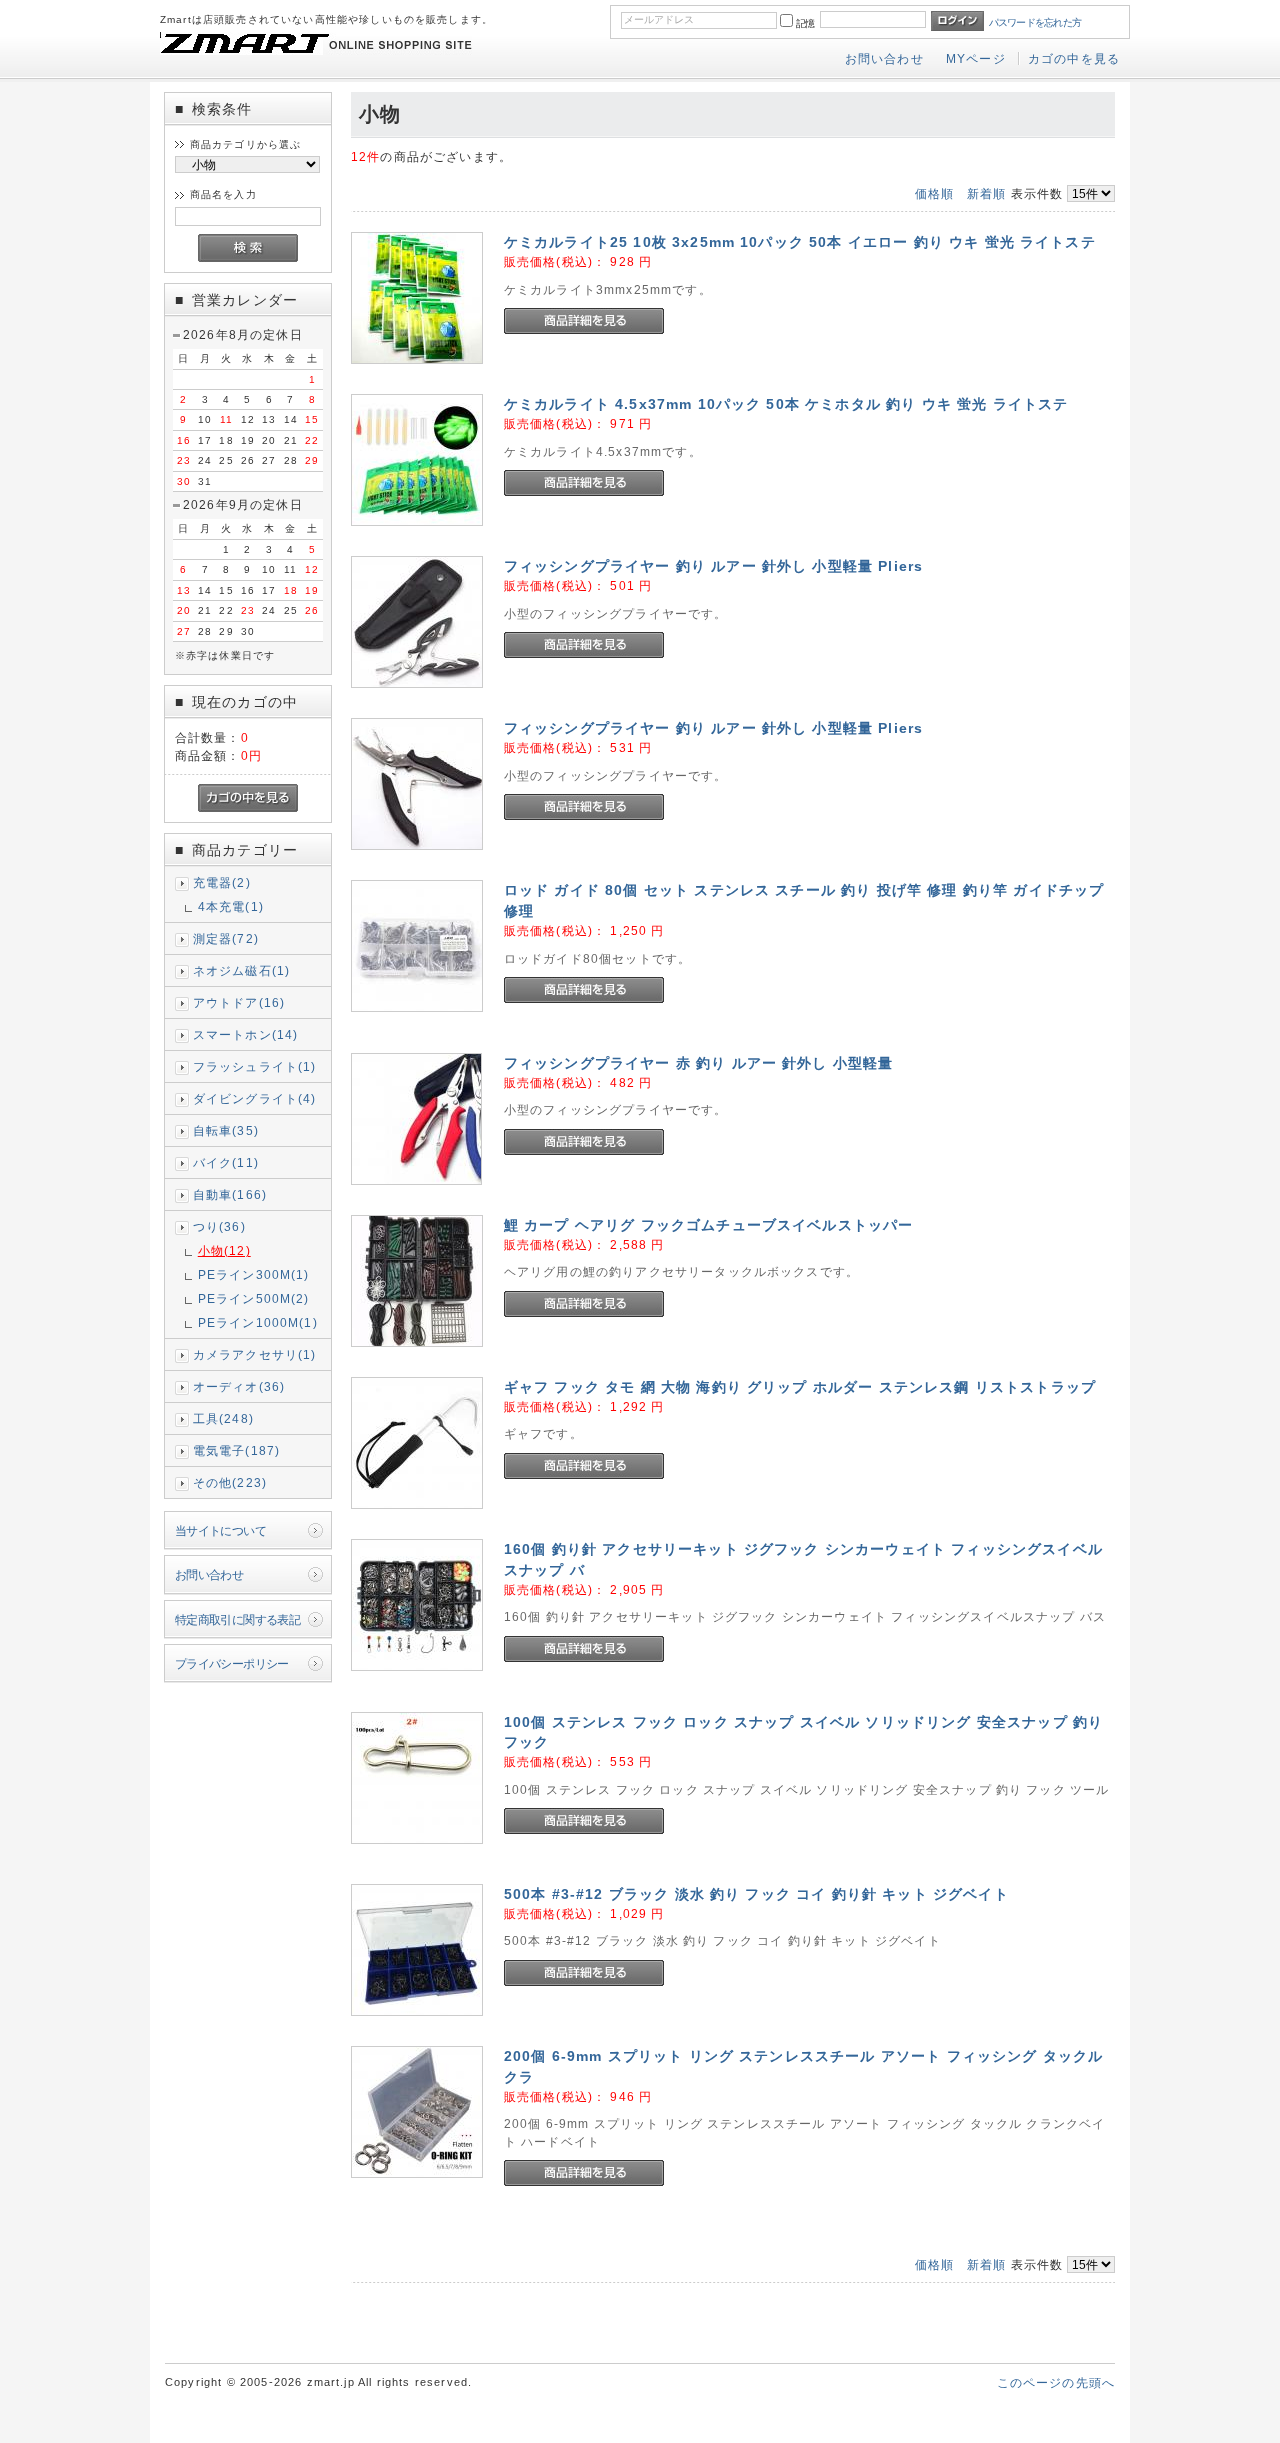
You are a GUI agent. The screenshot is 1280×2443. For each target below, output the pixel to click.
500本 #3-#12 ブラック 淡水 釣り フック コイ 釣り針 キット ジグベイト (756, 1894)
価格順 (934, 193)
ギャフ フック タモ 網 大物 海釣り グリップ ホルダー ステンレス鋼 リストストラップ (800, 1387)
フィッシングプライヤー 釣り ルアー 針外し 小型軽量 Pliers (713, 566)
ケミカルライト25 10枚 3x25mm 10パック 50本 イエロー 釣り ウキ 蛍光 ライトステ (800, 242)
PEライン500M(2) (254, 1298)
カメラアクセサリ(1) (255, 1354)
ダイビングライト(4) (255, 1098)
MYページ (976, 58)
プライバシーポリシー (232, 1663)
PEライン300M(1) (254, 1274)
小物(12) (224, 1250)
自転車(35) (226, 1130)
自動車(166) (230, 1194)
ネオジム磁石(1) (241, 970)
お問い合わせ (884, 58)
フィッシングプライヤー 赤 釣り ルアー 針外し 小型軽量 (699, 1063)
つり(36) (219, 1226)
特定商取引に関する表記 (238, 1619)
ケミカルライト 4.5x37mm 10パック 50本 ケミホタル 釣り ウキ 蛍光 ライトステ (786, 404)
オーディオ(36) (239, 1386)
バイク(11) (226, 1162)
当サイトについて (220, 1530)
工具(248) (223, 1418)
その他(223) (230, 1482)
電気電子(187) (236, 1450)
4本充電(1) (231, 906)
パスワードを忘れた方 (1035, 22)
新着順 (986, 193)
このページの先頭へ (1056, 2382)
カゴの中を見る (1074, 58)
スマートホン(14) (246, 1034)
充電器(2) (222, 882)
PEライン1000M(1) (258, 1322)
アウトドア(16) (239, 1002)
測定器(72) (226, 938)
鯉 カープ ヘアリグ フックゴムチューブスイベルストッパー (709, 1225)
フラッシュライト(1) (255, 1066)
